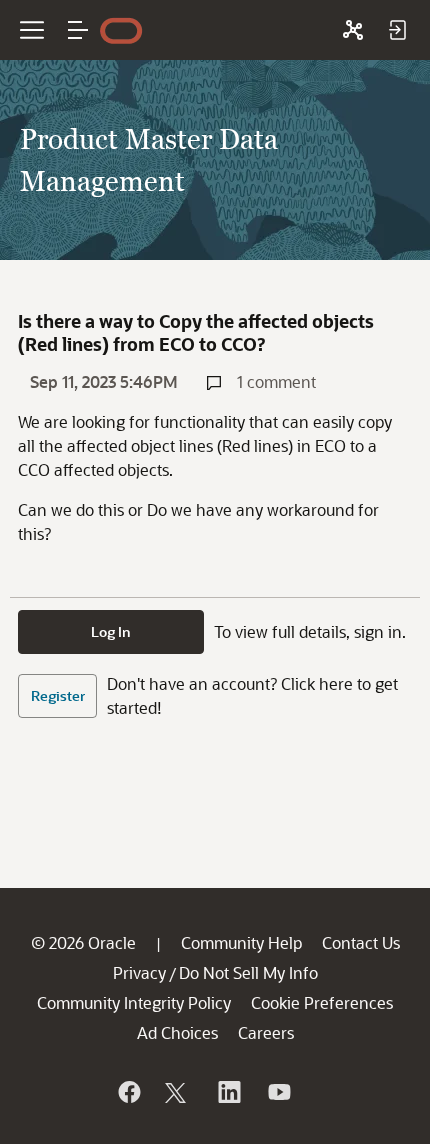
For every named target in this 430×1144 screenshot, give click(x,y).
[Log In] (397, 30)
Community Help (241, 942)
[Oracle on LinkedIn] (228, 1092)
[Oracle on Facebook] (128, 1092)
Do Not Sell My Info (248, 972)
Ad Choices (177, 1032)
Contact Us (361, 942)
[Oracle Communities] (353, 30)
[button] (78, 30)
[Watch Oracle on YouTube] (278, 1092)
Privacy (139, 972)
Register (58, 695)
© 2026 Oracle (83, 942)
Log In (111, 631)
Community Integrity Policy (134, 1002)
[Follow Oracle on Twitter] (178, 1092)
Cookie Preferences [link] (322, 1002)
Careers (266, 1032)
